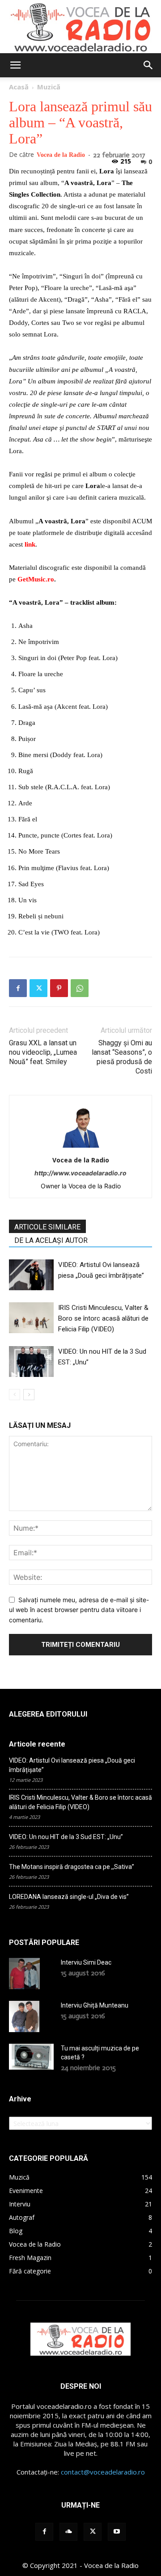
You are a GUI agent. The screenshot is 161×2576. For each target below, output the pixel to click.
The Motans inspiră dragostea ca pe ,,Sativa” (72, 1867)
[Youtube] (117, 2532)
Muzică (49, 87)
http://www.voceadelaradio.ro (80, 1173)
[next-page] (29, 1395)
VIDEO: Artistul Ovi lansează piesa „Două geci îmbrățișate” (72, 1765)
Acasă (19, 87)
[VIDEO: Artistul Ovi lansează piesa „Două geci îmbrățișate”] (31, 1275)
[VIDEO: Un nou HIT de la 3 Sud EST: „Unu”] (31, 1362)
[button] (15, 65)
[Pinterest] (59, 988)
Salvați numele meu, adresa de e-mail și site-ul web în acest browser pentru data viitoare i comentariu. (79, 1610)
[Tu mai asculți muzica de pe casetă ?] (31, 2057)
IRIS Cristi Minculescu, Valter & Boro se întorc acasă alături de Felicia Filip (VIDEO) (103, 1318)
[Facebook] (18, 988)
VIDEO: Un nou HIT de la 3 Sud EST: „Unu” (66, 1837)
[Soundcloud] (68, 2532)
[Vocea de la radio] (80, 27)
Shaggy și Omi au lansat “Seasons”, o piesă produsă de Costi (122, 1057)
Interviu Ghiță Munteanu (95, 2005)
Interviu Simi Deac (86, 1962)
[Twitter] (38, 988)
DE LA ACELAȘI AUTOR (51, 1240)
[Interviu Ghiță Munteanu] (24, 2016)
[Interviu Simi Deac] (24, 1974)
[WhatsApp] (80, 988)
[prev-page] (15, 1395)
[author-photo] (80, 1147)
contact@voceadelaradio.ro (103, 2472)
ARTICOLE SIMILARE (47, 1227)
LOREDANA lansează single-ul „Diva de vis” (69, 1897)
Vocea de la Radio (61, 155)
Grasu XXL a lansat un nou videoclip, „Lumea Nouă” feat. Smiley (43, 1052)
